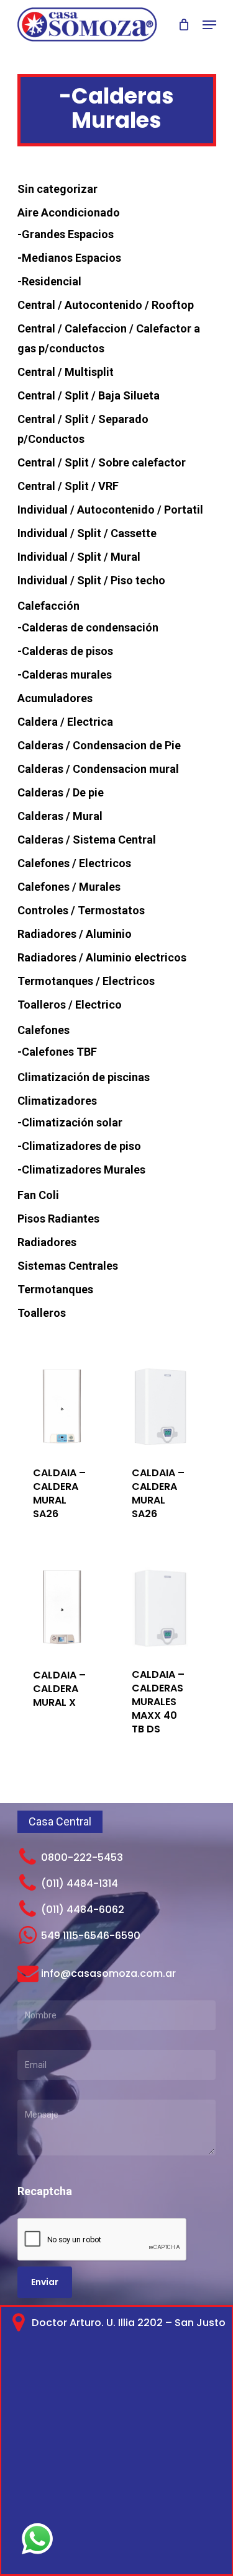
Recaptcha (45, 2191)
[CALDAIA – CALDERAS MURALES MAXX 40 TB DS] (161, 1608)
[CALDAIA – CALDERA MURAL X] (62, 1608)
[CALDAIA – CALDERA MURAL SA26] (62, 1406)
